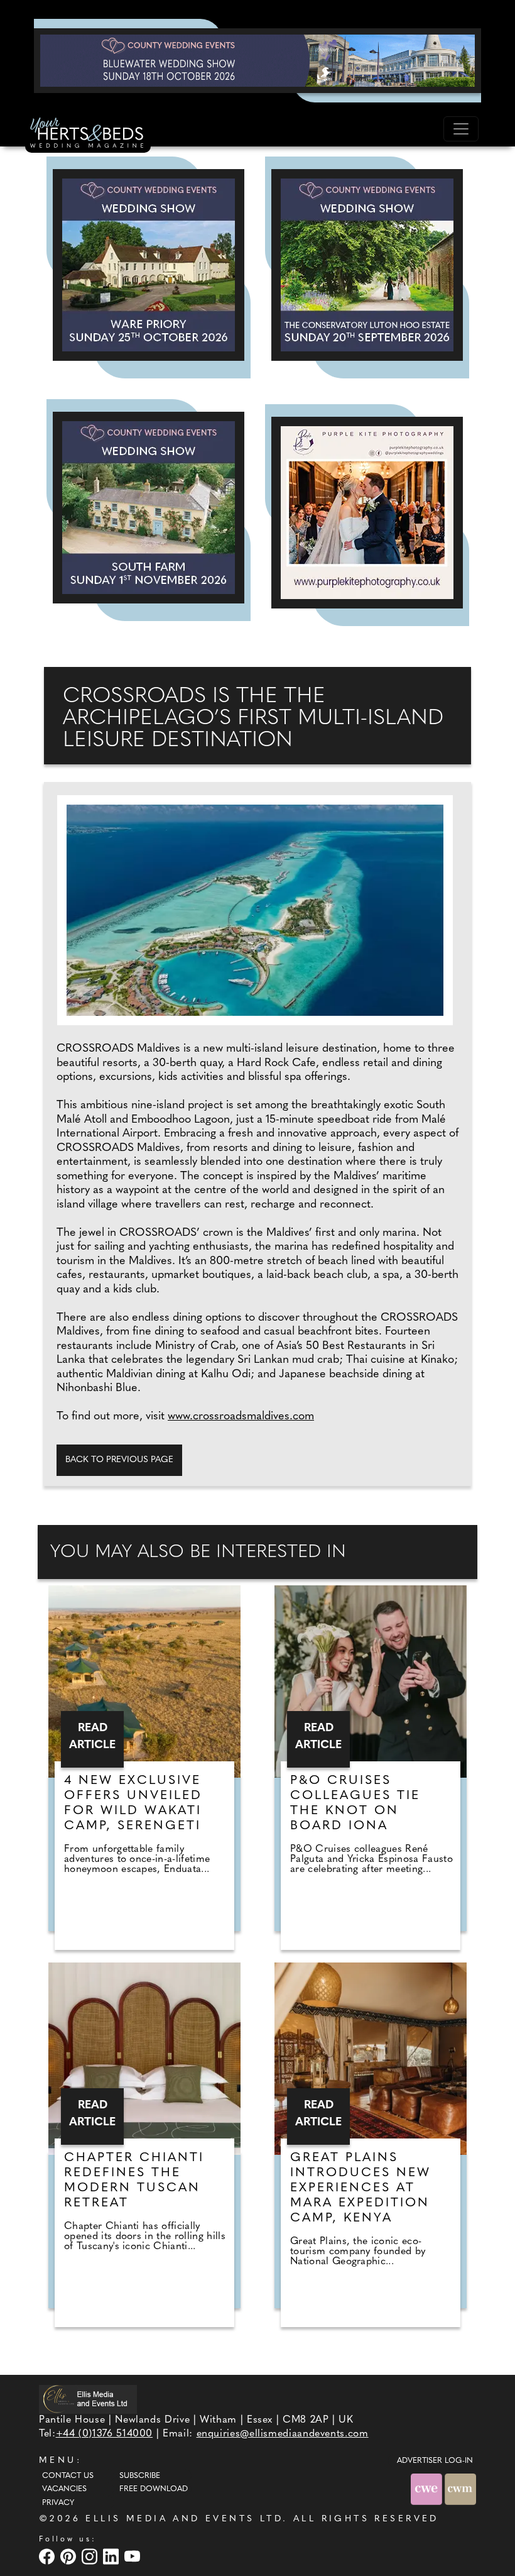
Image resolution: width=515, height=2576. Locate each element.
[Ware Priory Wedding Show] (149, 265)
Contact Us (68, 2476)
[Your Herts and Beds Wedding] (88, 135)
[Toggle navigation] (461, 129)
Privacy (58, 2503)
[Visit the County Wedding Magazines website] (460, 2489)
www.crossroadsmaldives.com (241, 1417)
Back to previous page (119, 1460)
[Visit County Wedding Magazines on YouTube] (134, 2556)
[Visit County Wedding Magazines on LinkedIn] (112, 2556)
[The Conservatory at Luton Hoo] (367, 265)
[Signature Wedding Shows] (257, 60)
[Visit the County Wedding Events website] (428, 2489)
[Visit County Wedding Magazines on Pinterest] (70, 2556)
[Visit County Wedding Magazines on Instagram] (91, 2556)
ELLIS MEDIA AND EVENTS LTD (184, 2519)
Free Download (154, 2489)
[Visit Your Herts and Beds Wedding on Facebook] (48, 2556)
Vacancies (64, 2489)
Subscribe (140, 2476)
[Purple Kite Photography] (367, 513)
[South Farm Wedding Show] (149, 508)
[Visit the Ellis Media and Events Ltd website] (88, 2399)
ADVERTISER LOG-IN (435, 2461)
